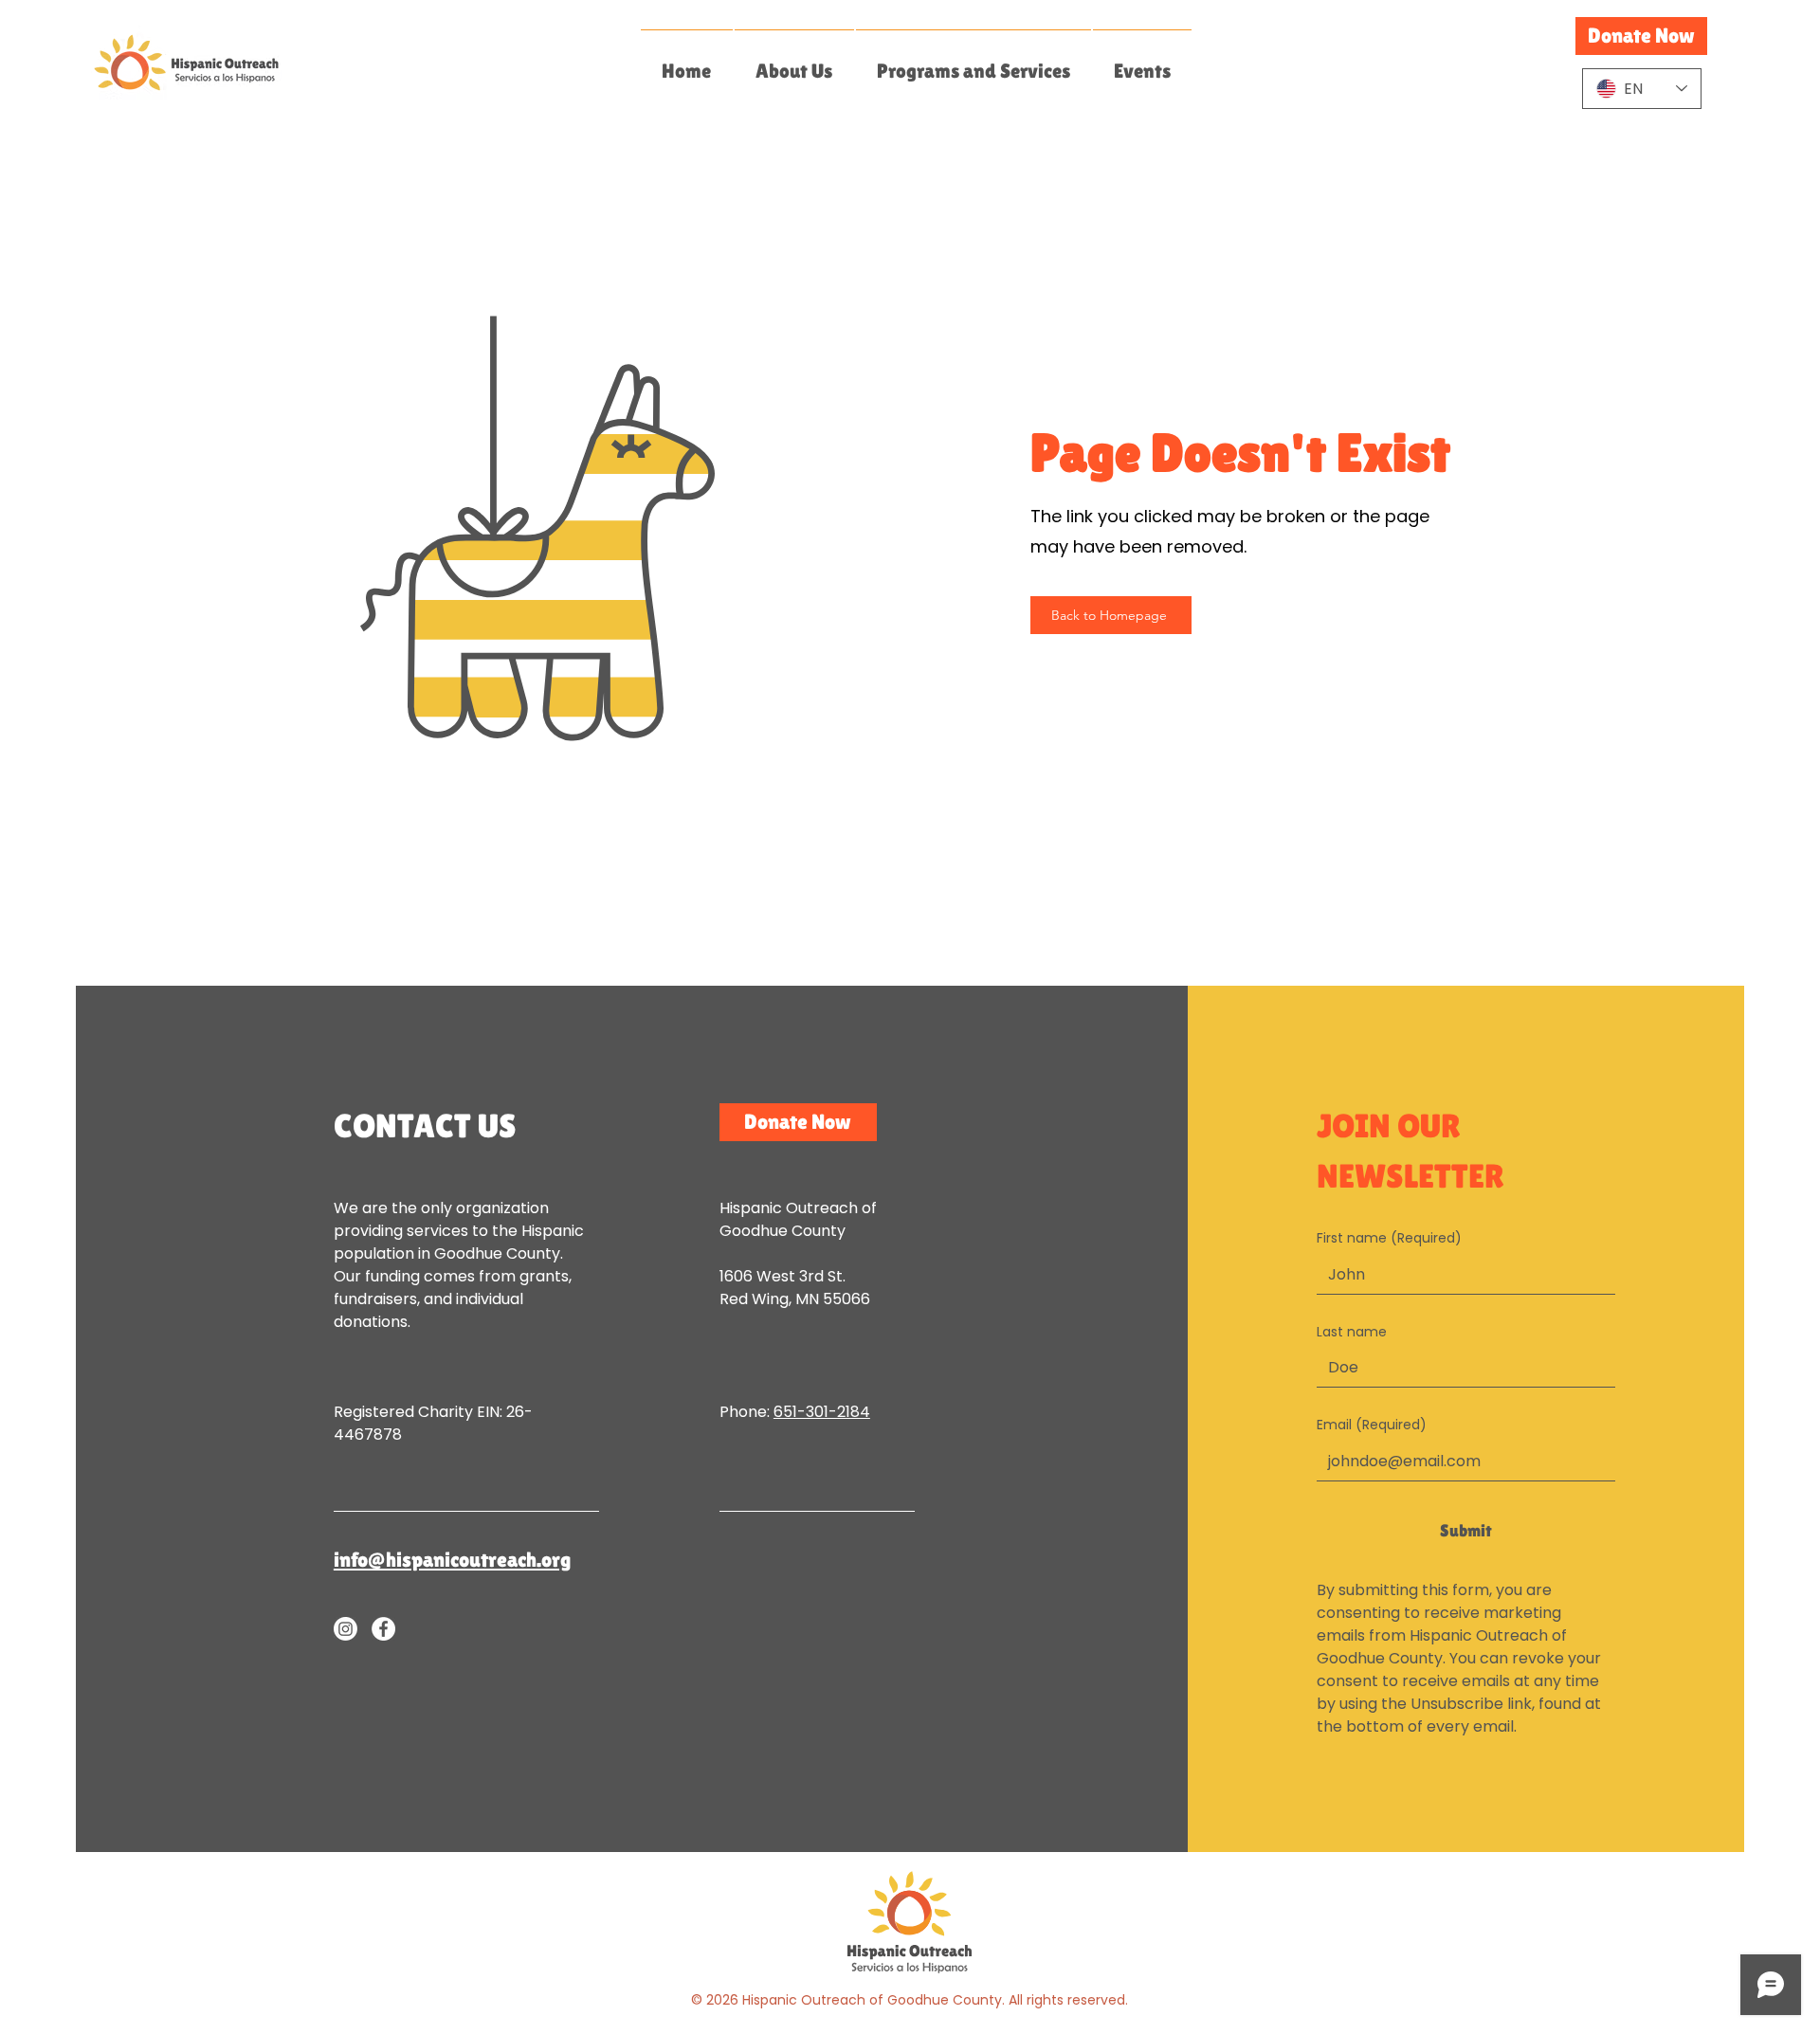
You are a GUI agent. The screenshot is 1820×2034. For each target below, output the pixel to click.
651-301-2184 (822, 1412)
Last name (1352, 1332)
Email (1372, 1425)
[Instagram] (346, 1629)
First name (1389, 1238)
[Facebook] (383, 1629)
